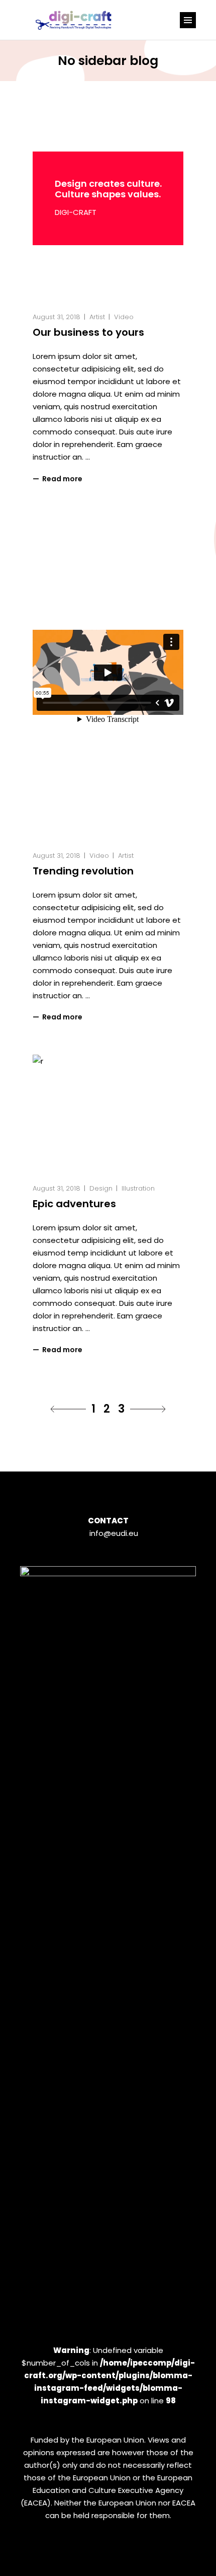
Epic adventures (74, 1204)
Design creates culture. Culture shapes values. (108, 189)
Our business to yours (88, 332)
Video (124, 317)
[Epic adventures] (108, 1110)
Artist (97, 317)
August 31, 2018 (57, 317)
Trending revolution (83, 871)
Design (101, 1188)
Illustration (138, 1188)
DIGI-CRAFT (76, 212)
